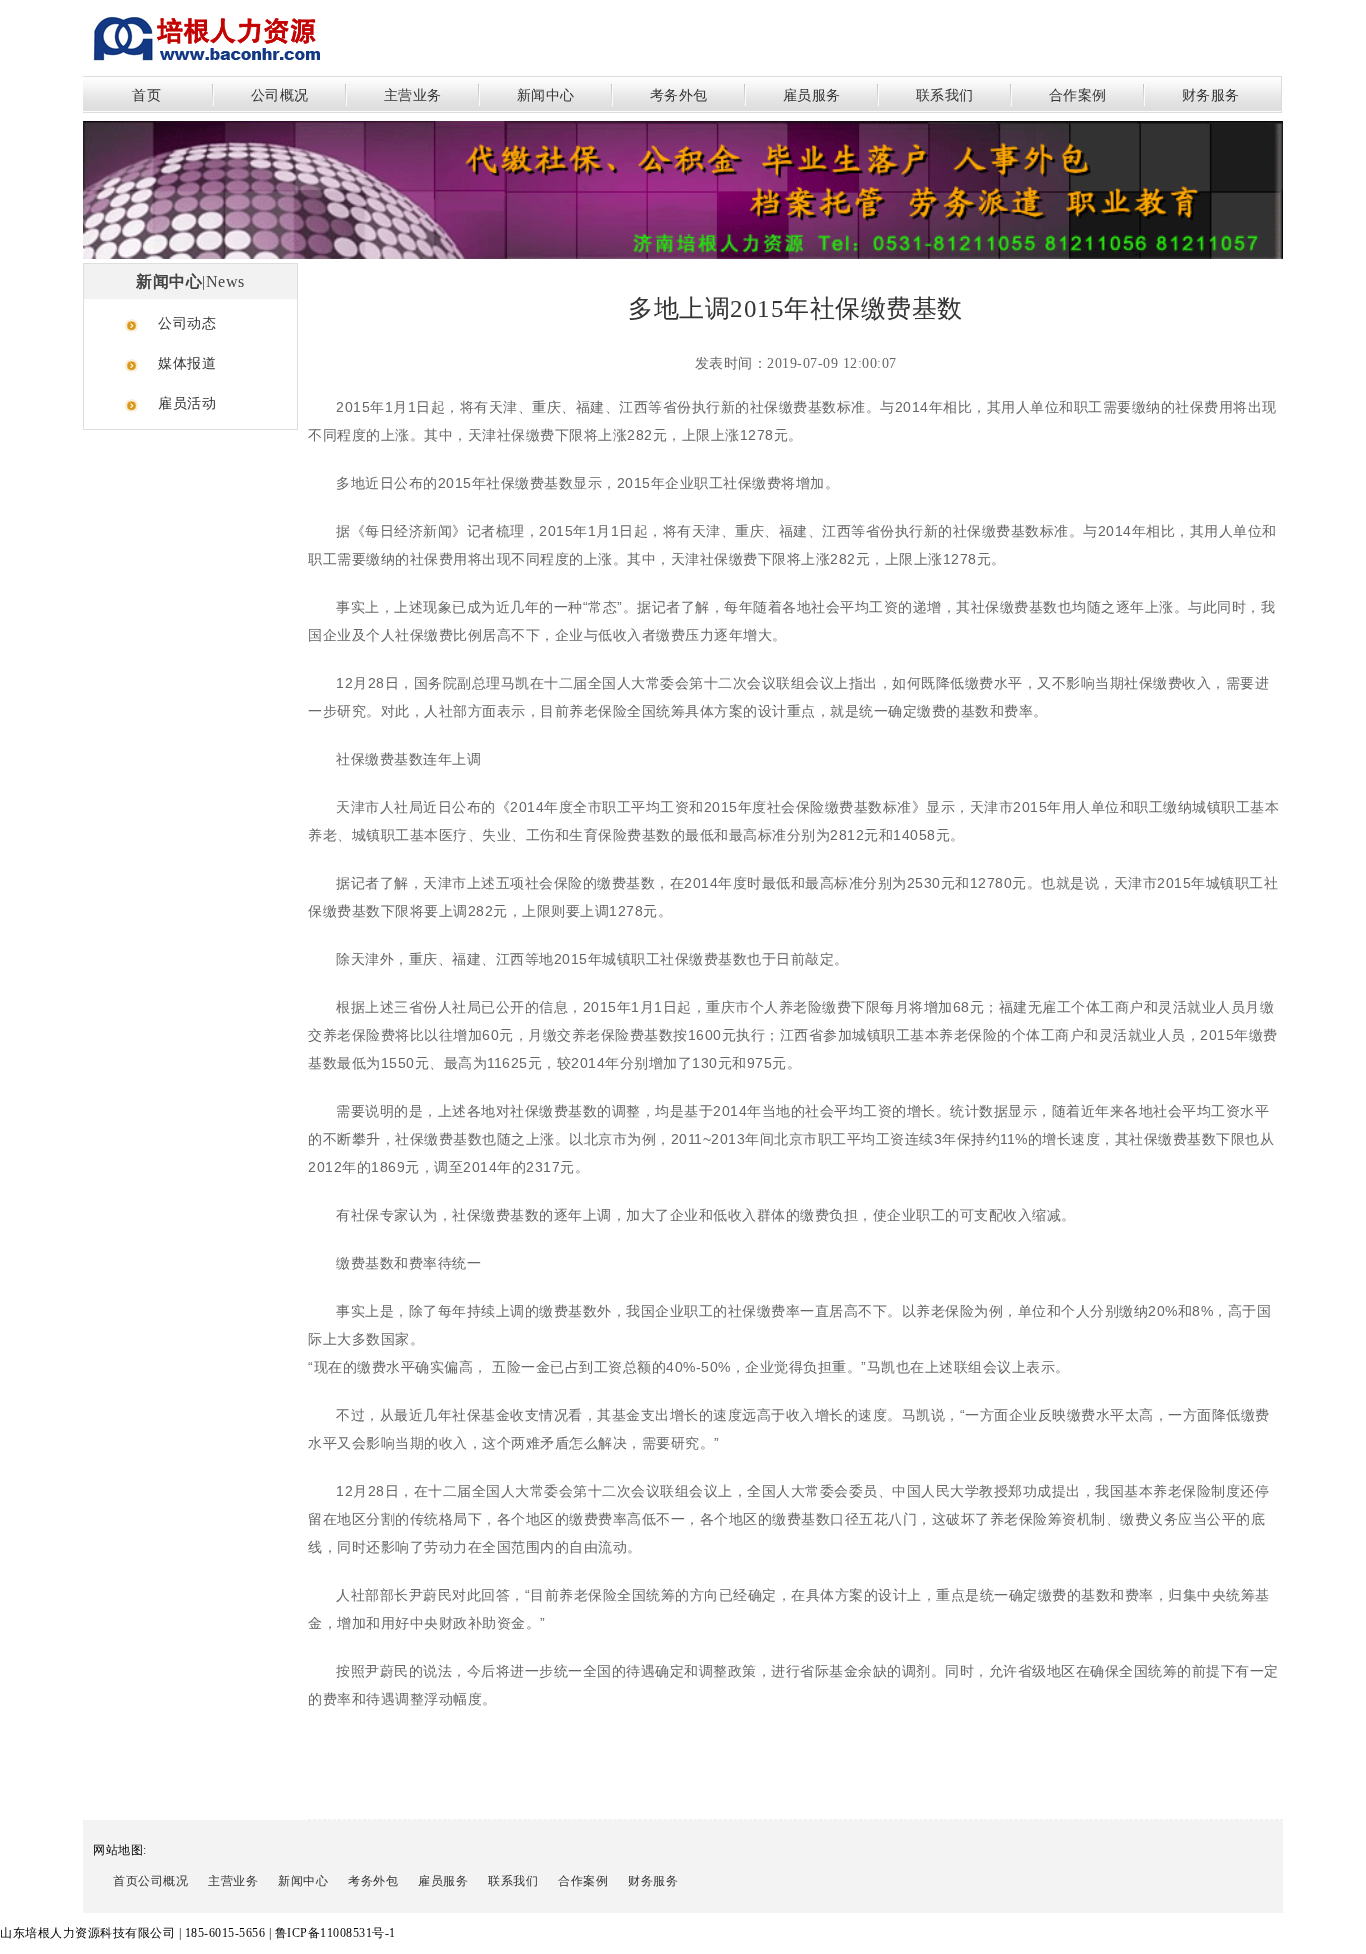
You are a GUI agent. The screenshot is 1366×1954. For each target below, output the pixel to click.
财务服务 (1211, 95)
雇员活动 (187, 403)
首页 (146, 95)
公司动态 (187, 323)
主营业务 (413, 95)
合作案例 (1078, 95)
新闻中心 (546, 95)
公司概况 (280, 95)
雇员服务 (812, 95)
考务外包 (679, 95)
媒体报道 (187, 363)
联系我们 (945, 95)
